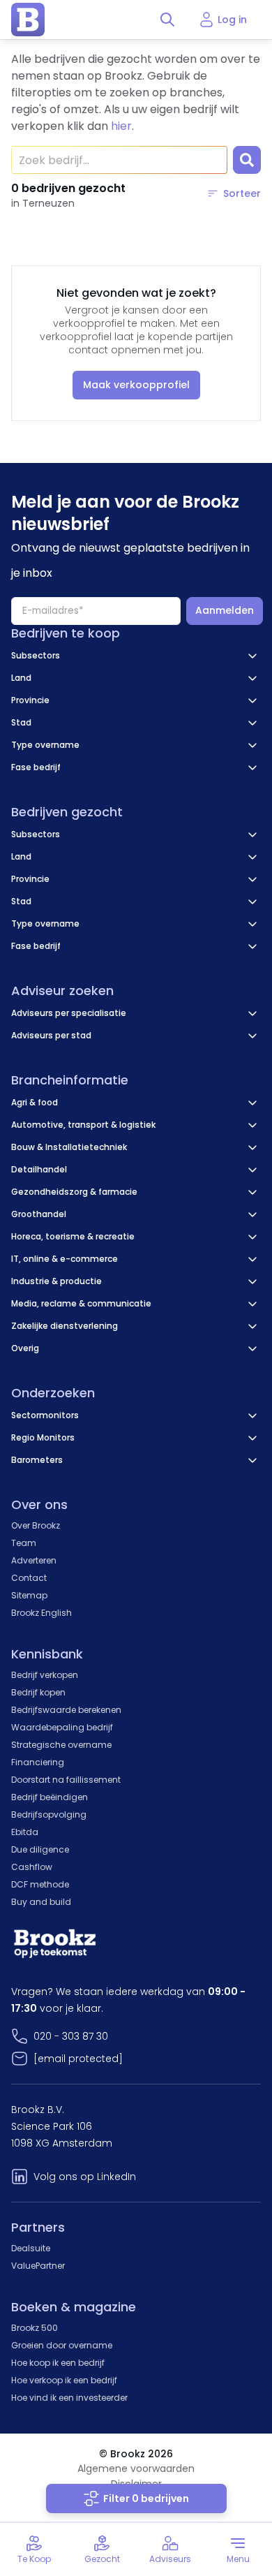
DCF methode (40, 1884)
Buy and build (41, 1902)
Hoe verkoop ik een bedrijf (64, 2380)
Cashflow (32, 1867)
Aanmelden (225, 610)
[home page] (28, 20)
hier (121, 126)
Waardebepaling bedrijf (62, 1727)
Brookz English (41, 1613)
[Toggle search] (167, 20)
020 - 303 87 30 (71, 2036)
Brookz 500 (35, 2328)
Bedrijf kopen (38, 1692)
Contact (29, 1578)
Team (24, 1543)
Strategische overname (61, 1745)
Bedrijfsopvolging (49, 1815)
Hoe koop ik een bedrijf (58, 2363)
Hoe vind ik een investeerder (69, 2398)
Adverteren (34, 1560)
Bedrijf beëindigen (50, 1797)
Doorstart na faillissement (66, 1780)
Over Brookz (36, 1525)
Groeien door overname (62, 2345)
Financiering (38, 1762)
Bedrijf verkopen (45, 1675)
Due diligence (40, 1849)
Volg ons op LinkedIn (85, 2177)
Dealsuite (31, 2248)
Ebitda (25, 1832)
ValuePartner (38, 2266)
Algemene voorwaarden (136, 2468)
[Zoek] (247, 160)
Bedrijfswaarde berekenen (66, 1710)
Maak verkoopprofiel (136, 385)
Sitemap (29, 1595)
